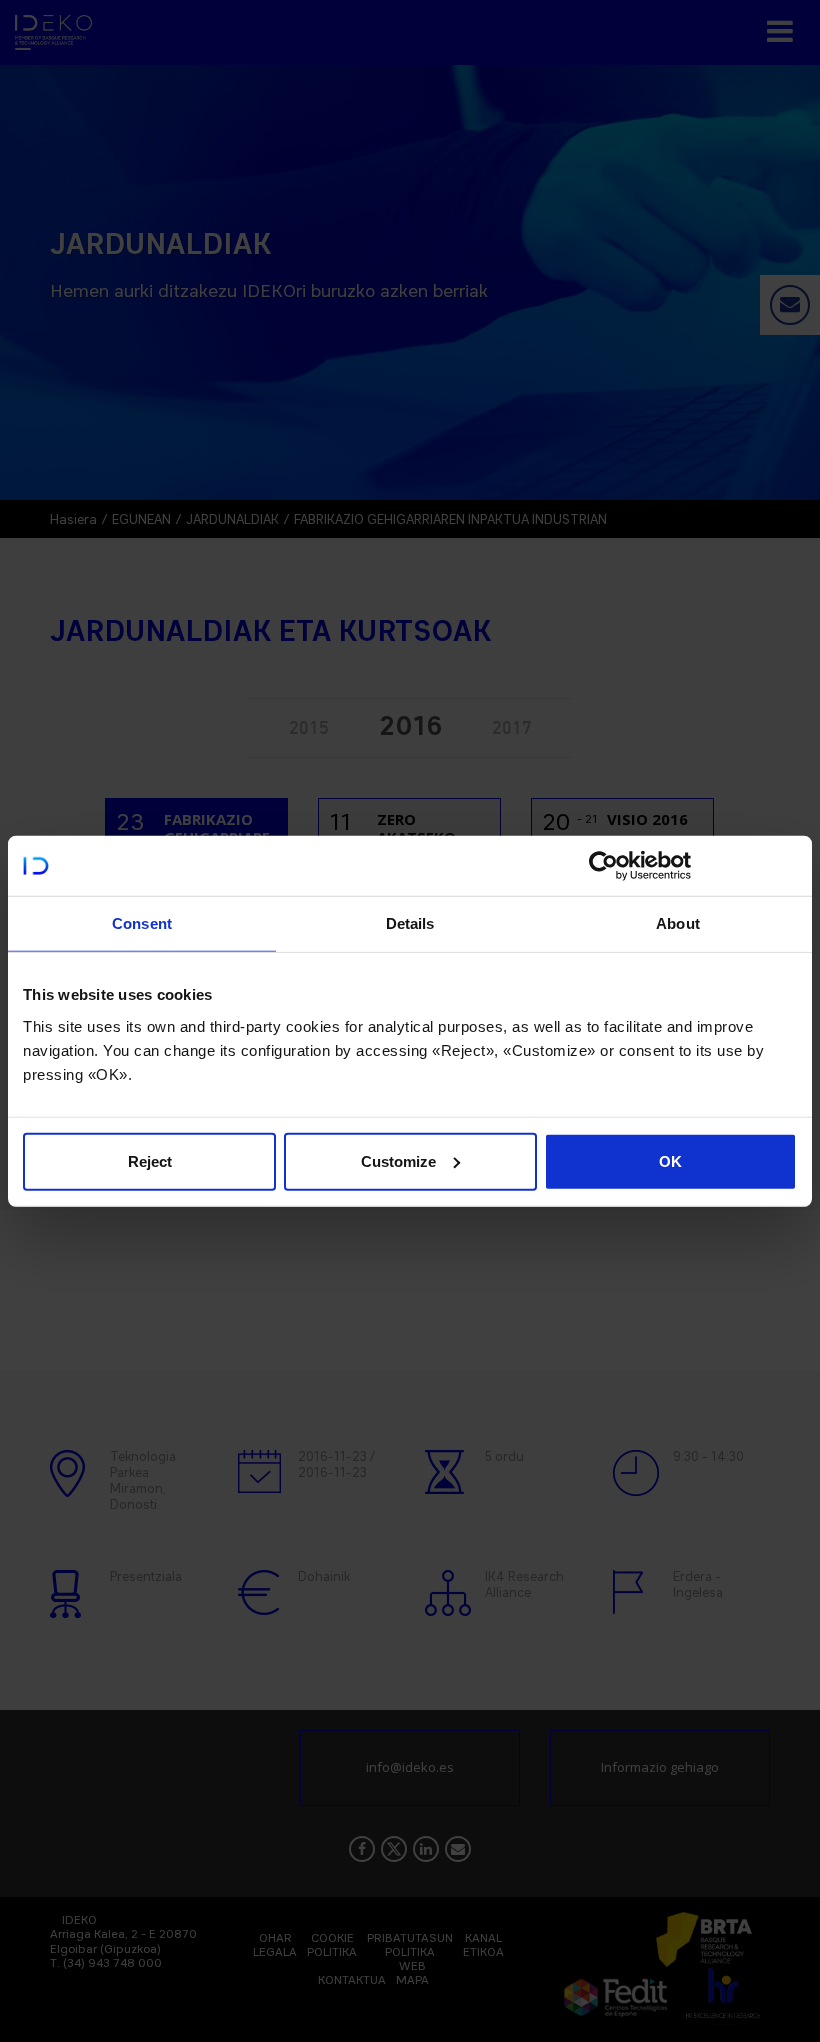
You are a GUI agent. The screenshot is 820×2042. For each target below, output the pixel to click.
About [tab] (678, 923)
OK (670, 1160)
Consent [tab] (142, 923)
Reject (150, 1160)
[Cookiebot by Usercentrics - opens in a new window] (603, 866)
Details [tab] (410, 923)
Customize (398, 1160)
